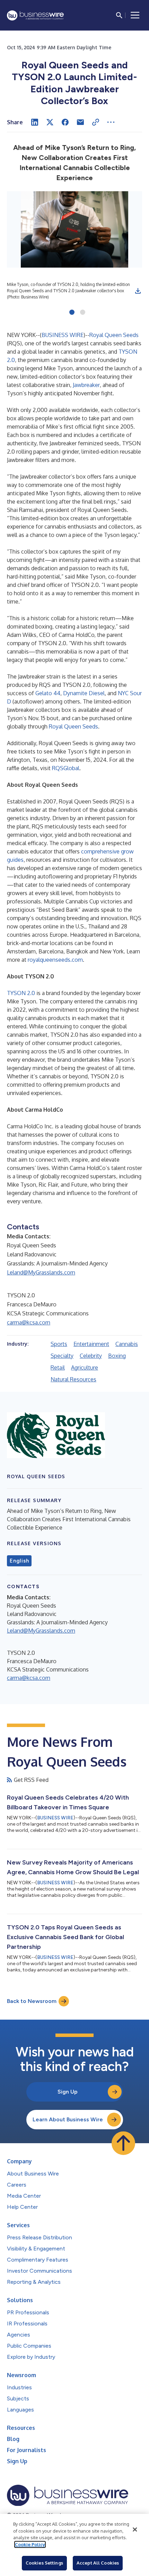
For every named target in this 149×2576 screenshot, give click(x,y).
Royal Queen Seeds (114, 335)
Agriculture (85, 1367)
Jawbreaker (86, 385)
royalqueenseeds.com (55, 960)
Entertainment (91, 1344)
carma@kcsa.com (29, 1322)
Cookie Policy (30, 2544)
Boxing (117, 1356)
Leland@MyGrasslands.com (41, 1272)
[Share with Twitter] (50, 122)
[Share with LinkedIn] (35, 122)
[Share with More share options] (111, 122)
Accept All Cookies (98, 2563)
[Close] (135, 2529)
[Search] (119, 15)
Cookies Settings (44, 2563)
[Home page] (35, 15)
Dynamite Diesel (84, 693)
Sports (59, 1344)
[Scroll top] (123, 2143)
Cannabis (127, 1344)
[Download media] (138, 291)
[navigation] (135, 15)
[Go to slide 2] (83, 313)
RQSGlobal (66, 768)
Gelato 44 (48, 693)
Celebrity (91, 1356)
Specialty (62, 1356)
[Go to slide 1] (72, 313)
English (19, 1561)
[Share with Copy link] (96, 122)
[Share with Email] (80, 122)
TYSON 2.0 (21, 993)
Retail (58, 1367)
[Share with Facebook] (65, 122)
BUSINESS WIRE (63, 335)
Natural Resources (73, 1379)
